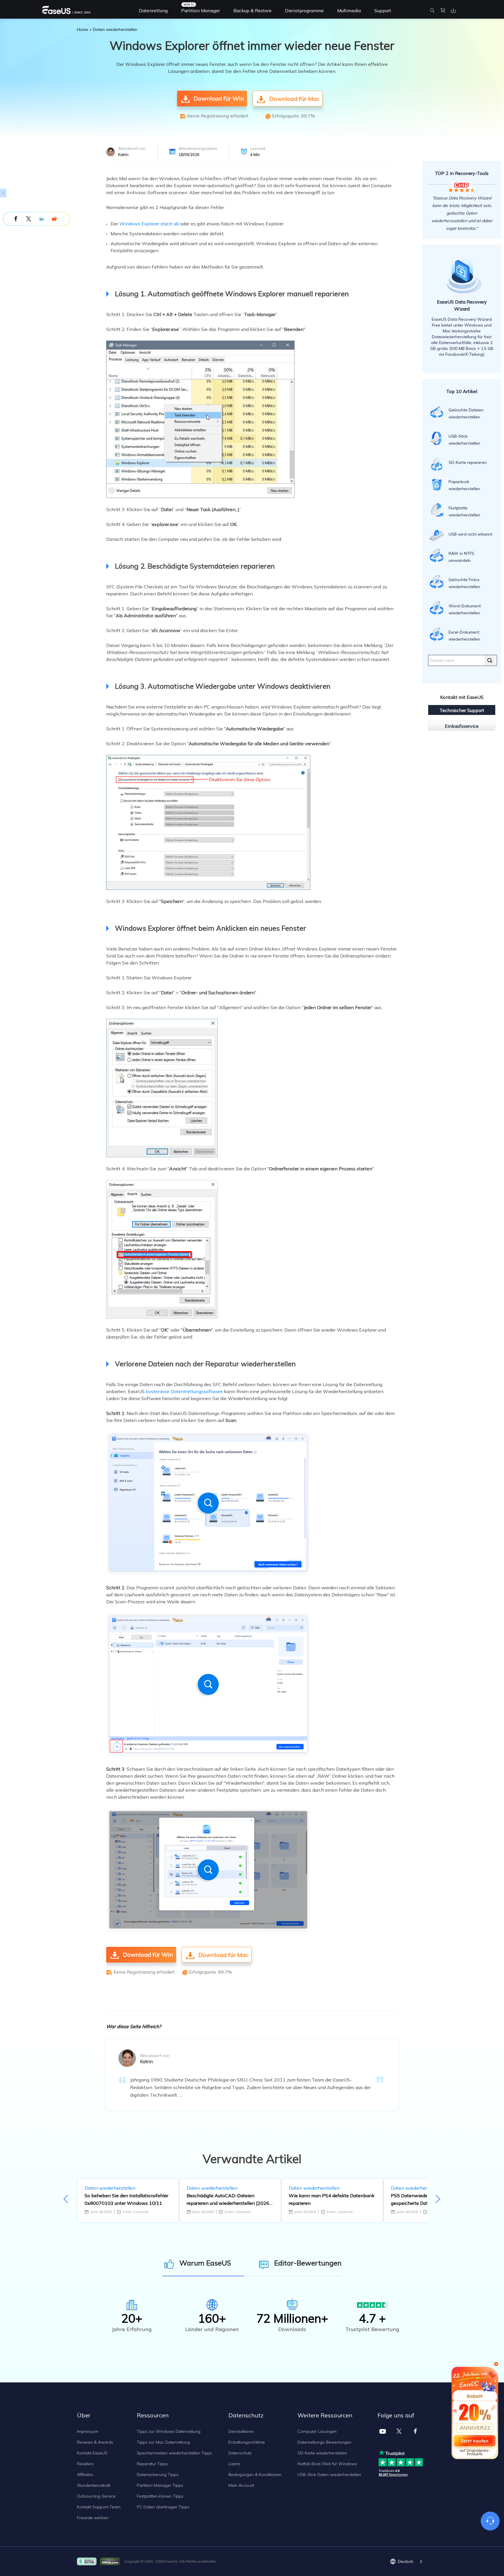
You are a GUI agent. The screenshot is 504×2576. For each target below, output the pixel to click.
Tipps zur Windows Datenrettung (169, 2431)
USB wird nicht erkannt (470, 534)
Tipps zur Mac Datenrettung (163, 2442)
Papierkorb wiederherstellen (464, 485)
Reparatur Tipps (152, 2464)
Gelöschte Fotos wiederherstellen (464, 583)
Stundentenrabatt (94, 2485)
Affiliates (85, 2475)
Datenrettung (153, 10)
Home (83, 29)
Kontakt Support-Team (99, 2507)
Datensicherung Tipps (158, 2475)
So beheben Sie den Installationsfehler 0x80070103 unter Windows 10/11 (126, 2199)
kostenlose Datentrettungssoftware (184, 1391)
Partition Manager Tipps (160, 2485)
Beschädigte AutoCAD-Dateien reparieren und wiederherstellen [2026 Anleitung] (228, 2200)
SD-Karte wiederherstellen (322, 2453)
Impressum (88, 2431)
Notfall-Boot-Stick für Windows (327, 2464)
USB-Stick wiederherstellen (464, 440)
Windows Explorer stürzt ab (149, 224)
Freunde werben (93, 2518)
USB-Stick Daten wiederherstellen (329, 2475)
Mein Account (241, 2485)
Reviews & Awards (95, 2442)
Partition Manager (201, 10)
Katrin (123, 155)
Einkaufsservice (462, 726)
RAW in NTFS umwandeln (461, 557)
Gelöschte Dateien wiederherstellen (466, 413)
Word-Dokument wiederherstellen (465, 609)
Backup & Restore (252, 10)
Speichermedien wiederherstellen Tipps (174, 2453)
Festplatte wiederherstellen (464, 511)
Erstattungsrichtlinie (247, 2442)
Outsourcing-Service (96, 2496)
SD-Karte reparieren (468, 462)
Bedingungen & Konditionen (255, 2475)
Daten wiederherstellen (115, 29)
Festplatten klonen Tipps (160, 2496)
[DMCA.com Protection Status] (112, 2561)
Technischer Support (462, 710)
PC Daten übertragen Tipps (163, 2507)
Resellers (85, 2464)
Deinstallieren (241, 2431)
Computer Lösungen (317, 2431)
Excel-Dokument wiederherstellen (464, 636)
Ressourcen (153, 2415)
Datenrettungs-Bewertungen (324, 2442)
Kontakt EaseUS (92, 2453)
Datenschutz (240, 2453)
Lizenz (234, 2464)
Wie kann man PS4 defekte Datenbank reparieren (332, 2199)
